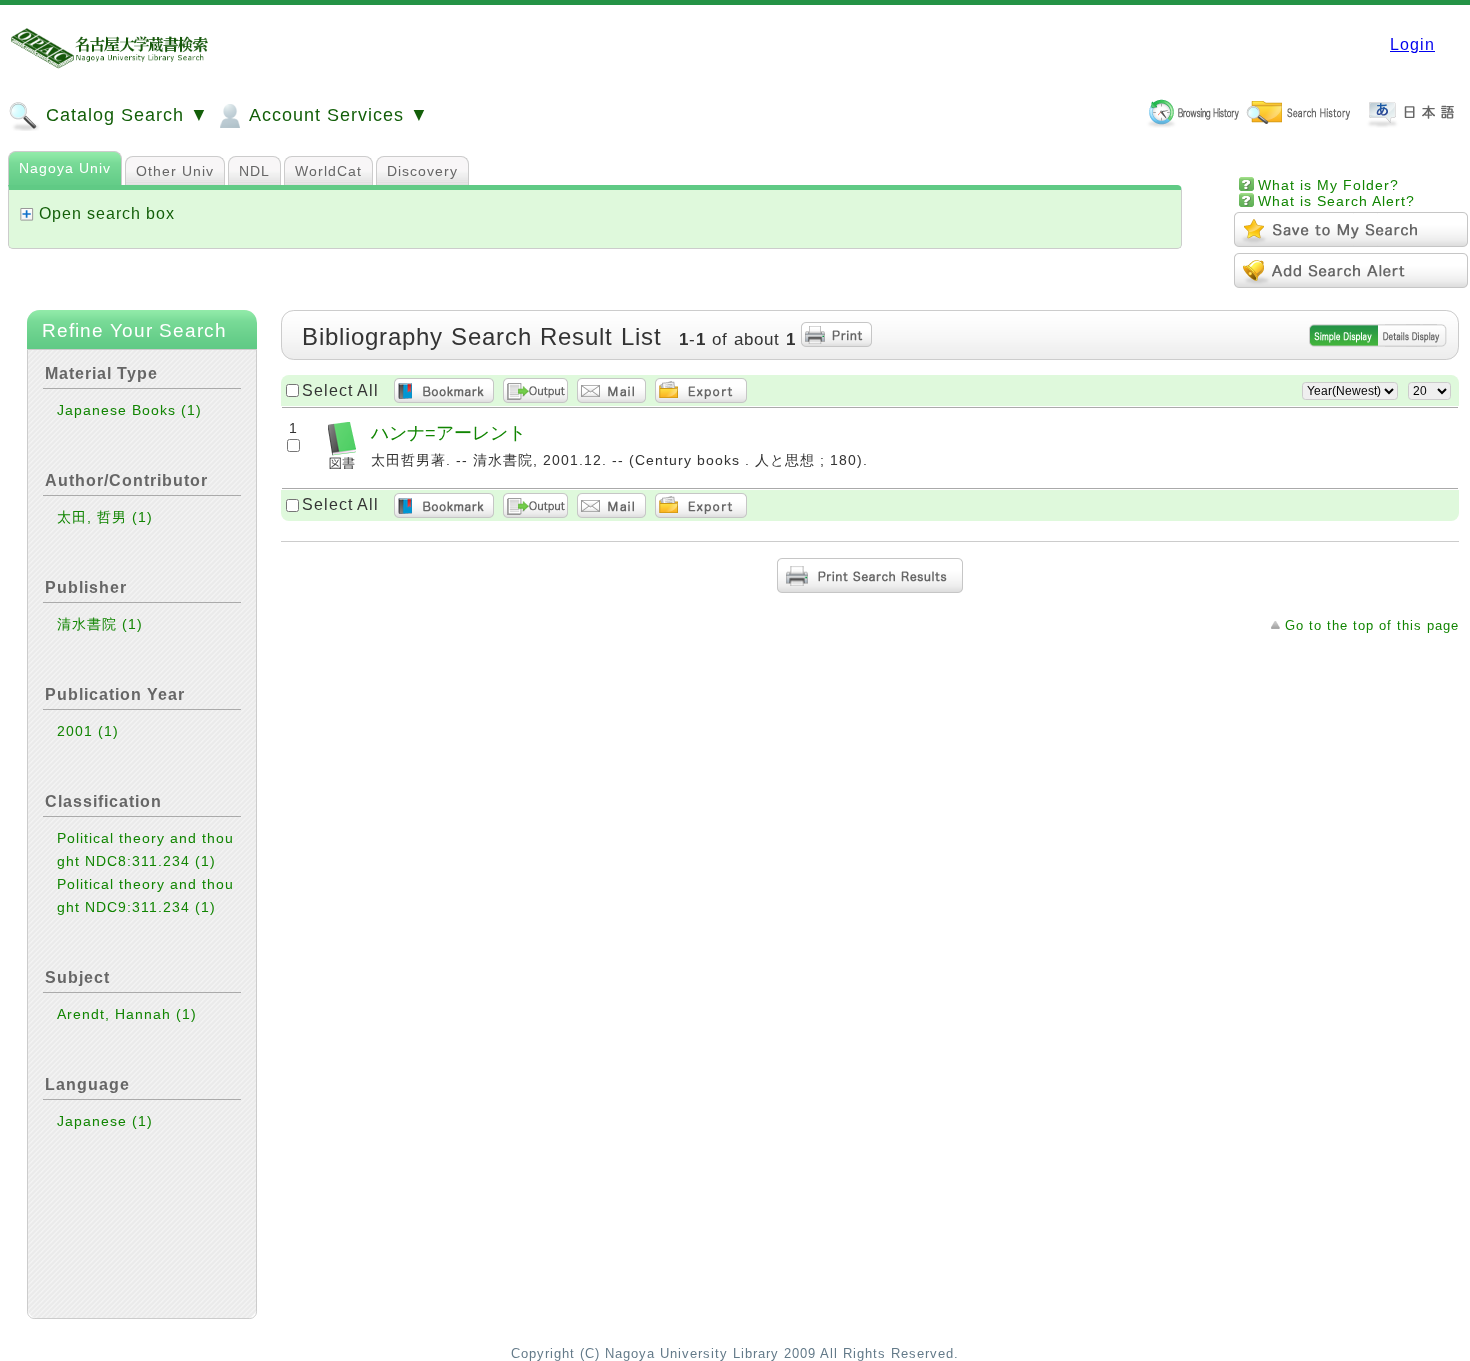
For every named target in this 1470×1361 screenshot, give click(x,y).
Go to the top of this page (1372, 625)
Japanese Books (129, 410)
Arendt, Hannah (127, 1014)
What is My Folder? (1328, 185)
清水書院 (100, 624)
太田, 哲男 (105, 517)
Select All (340, 390)
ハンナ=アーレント (448, 432)
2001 (88, 731)
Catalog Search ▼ (124, 115)
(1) (191, 410)
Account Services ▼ (336, 115)
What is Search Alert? (1336, 201)
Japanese (105, 1121)
